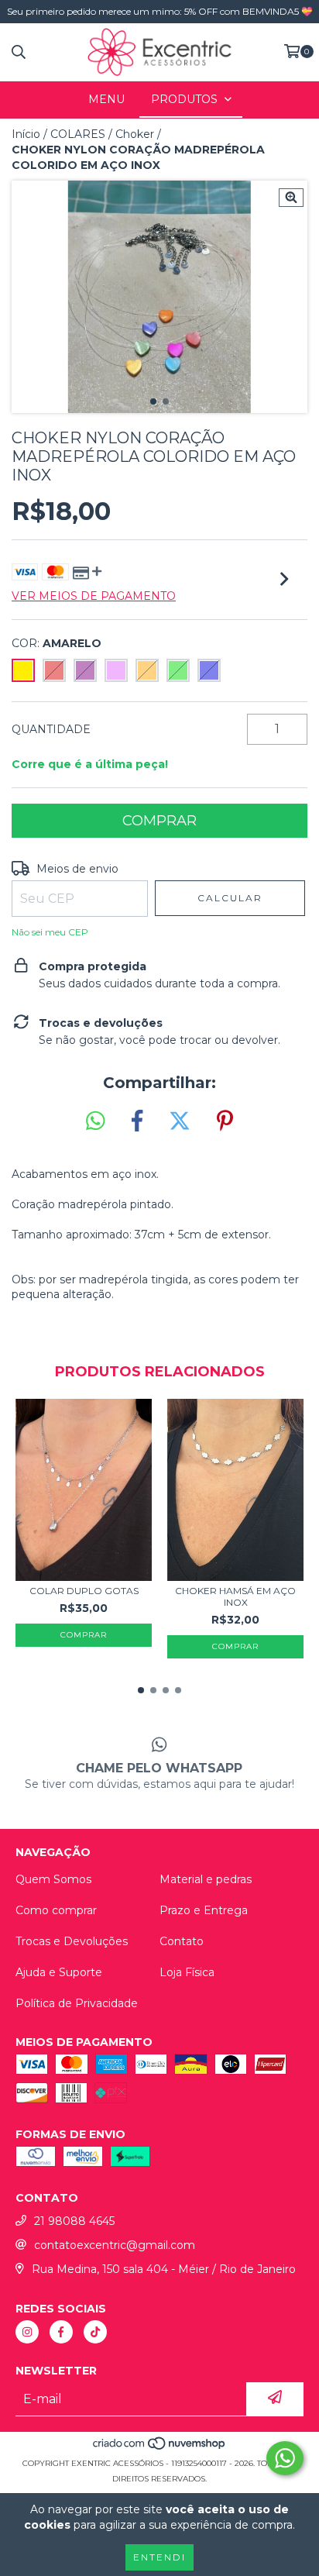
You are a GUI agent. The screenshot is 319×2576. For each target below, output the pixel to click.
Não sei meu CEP (50, 932)
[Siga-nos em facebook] (61, 2332)
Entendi (159, 2557)
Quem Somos (53, 1879)
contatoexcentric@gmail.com (115, 2245)
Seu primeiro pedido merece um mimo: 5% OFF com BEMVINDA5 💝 (160, 11)
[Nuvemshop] (160, 2448)
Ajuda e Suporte (59, 1972)
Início (26, 134)
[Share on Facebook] (137, 1121)
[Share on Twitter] (180, 1121)
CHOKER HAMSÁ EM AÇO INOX (235, 1596)
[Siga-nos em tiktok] (95, 2332)
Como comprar (56, 1910)
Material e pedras (206, 1879)
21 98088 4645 (74, 2221)
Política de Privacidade (77, 2003)
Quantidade (51, 729)
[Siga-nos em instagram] (27, 2332)
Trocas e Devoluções (72, 1941)
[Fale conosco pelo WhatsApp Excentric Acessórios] (285, 2458)
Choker (135, 134)
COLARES (78, 134)
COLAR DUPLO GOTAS (84, 1591)
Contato (182, 1941)
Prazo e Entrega (204, 1910)
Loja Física (187, 1972)
